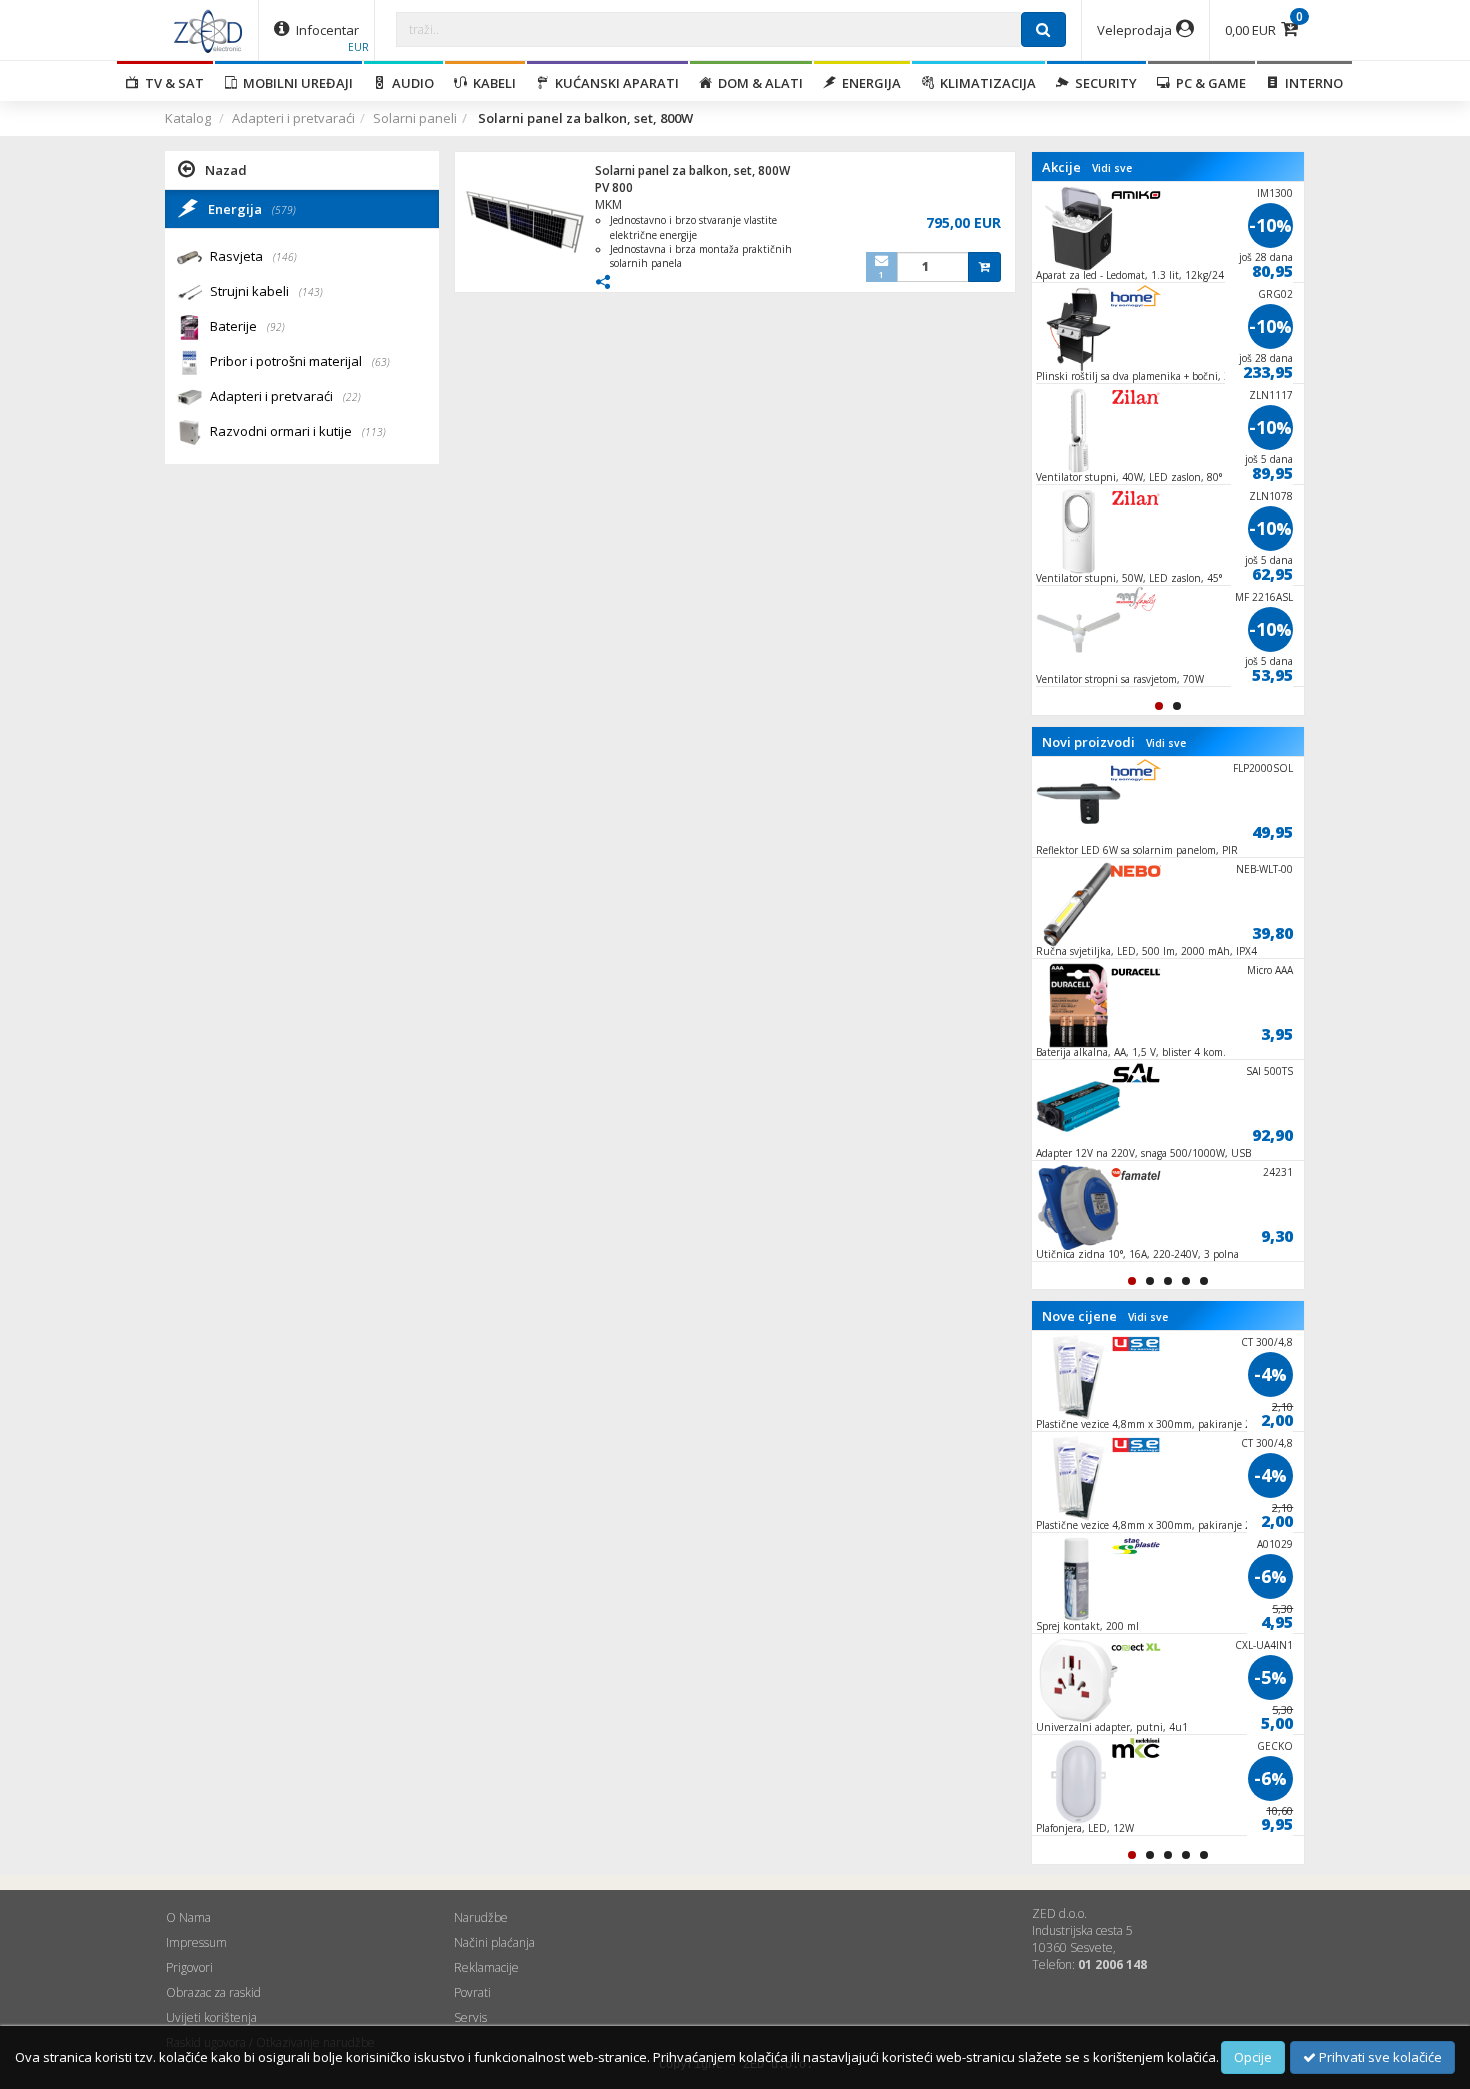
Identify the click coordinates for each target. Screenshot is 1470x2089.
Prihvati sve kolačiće (1379, 2057)
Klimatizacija (985, 83)
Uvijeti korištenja (211, 2017)
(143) (311, 292)
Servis (470, 2017)
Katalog (188, 118)
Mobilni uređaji (295, 83)
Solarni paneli (415, 118)
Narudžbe (481, 1917)
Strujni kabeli (266, 291)
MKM (608, 204)
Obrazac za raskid (213, 1992)
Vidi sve (1112, 168)
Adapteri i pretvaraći (293, 118)
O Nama (188, 1917)
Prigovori (189, 1967)
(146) (285, 257)
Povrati (472, 1992)
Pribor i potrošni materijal (300, 361)
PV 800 (614, 187)
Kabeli (491, 83)
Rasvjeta (253, 256)
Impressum (196, 1942)
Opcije (1253, 2057)
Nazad (226, 170)
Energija (868, 83)
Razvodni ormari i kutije (298, 431)
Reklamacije (486, 1967)
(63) (381, 362)
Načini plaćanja (494, 1942)
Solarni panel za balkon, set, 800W (692, 170)
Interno (1311, 83)
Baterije (247, 326)
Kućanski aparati (614, 83)
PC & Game (1208, 83)
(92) (276, 327)
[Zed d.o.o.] (208, 30)
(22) (352, 397)
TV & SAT (171, 83)
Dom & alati (757, 83)
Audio (410, 83)
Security (1103, 83)
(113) (374, 432)
